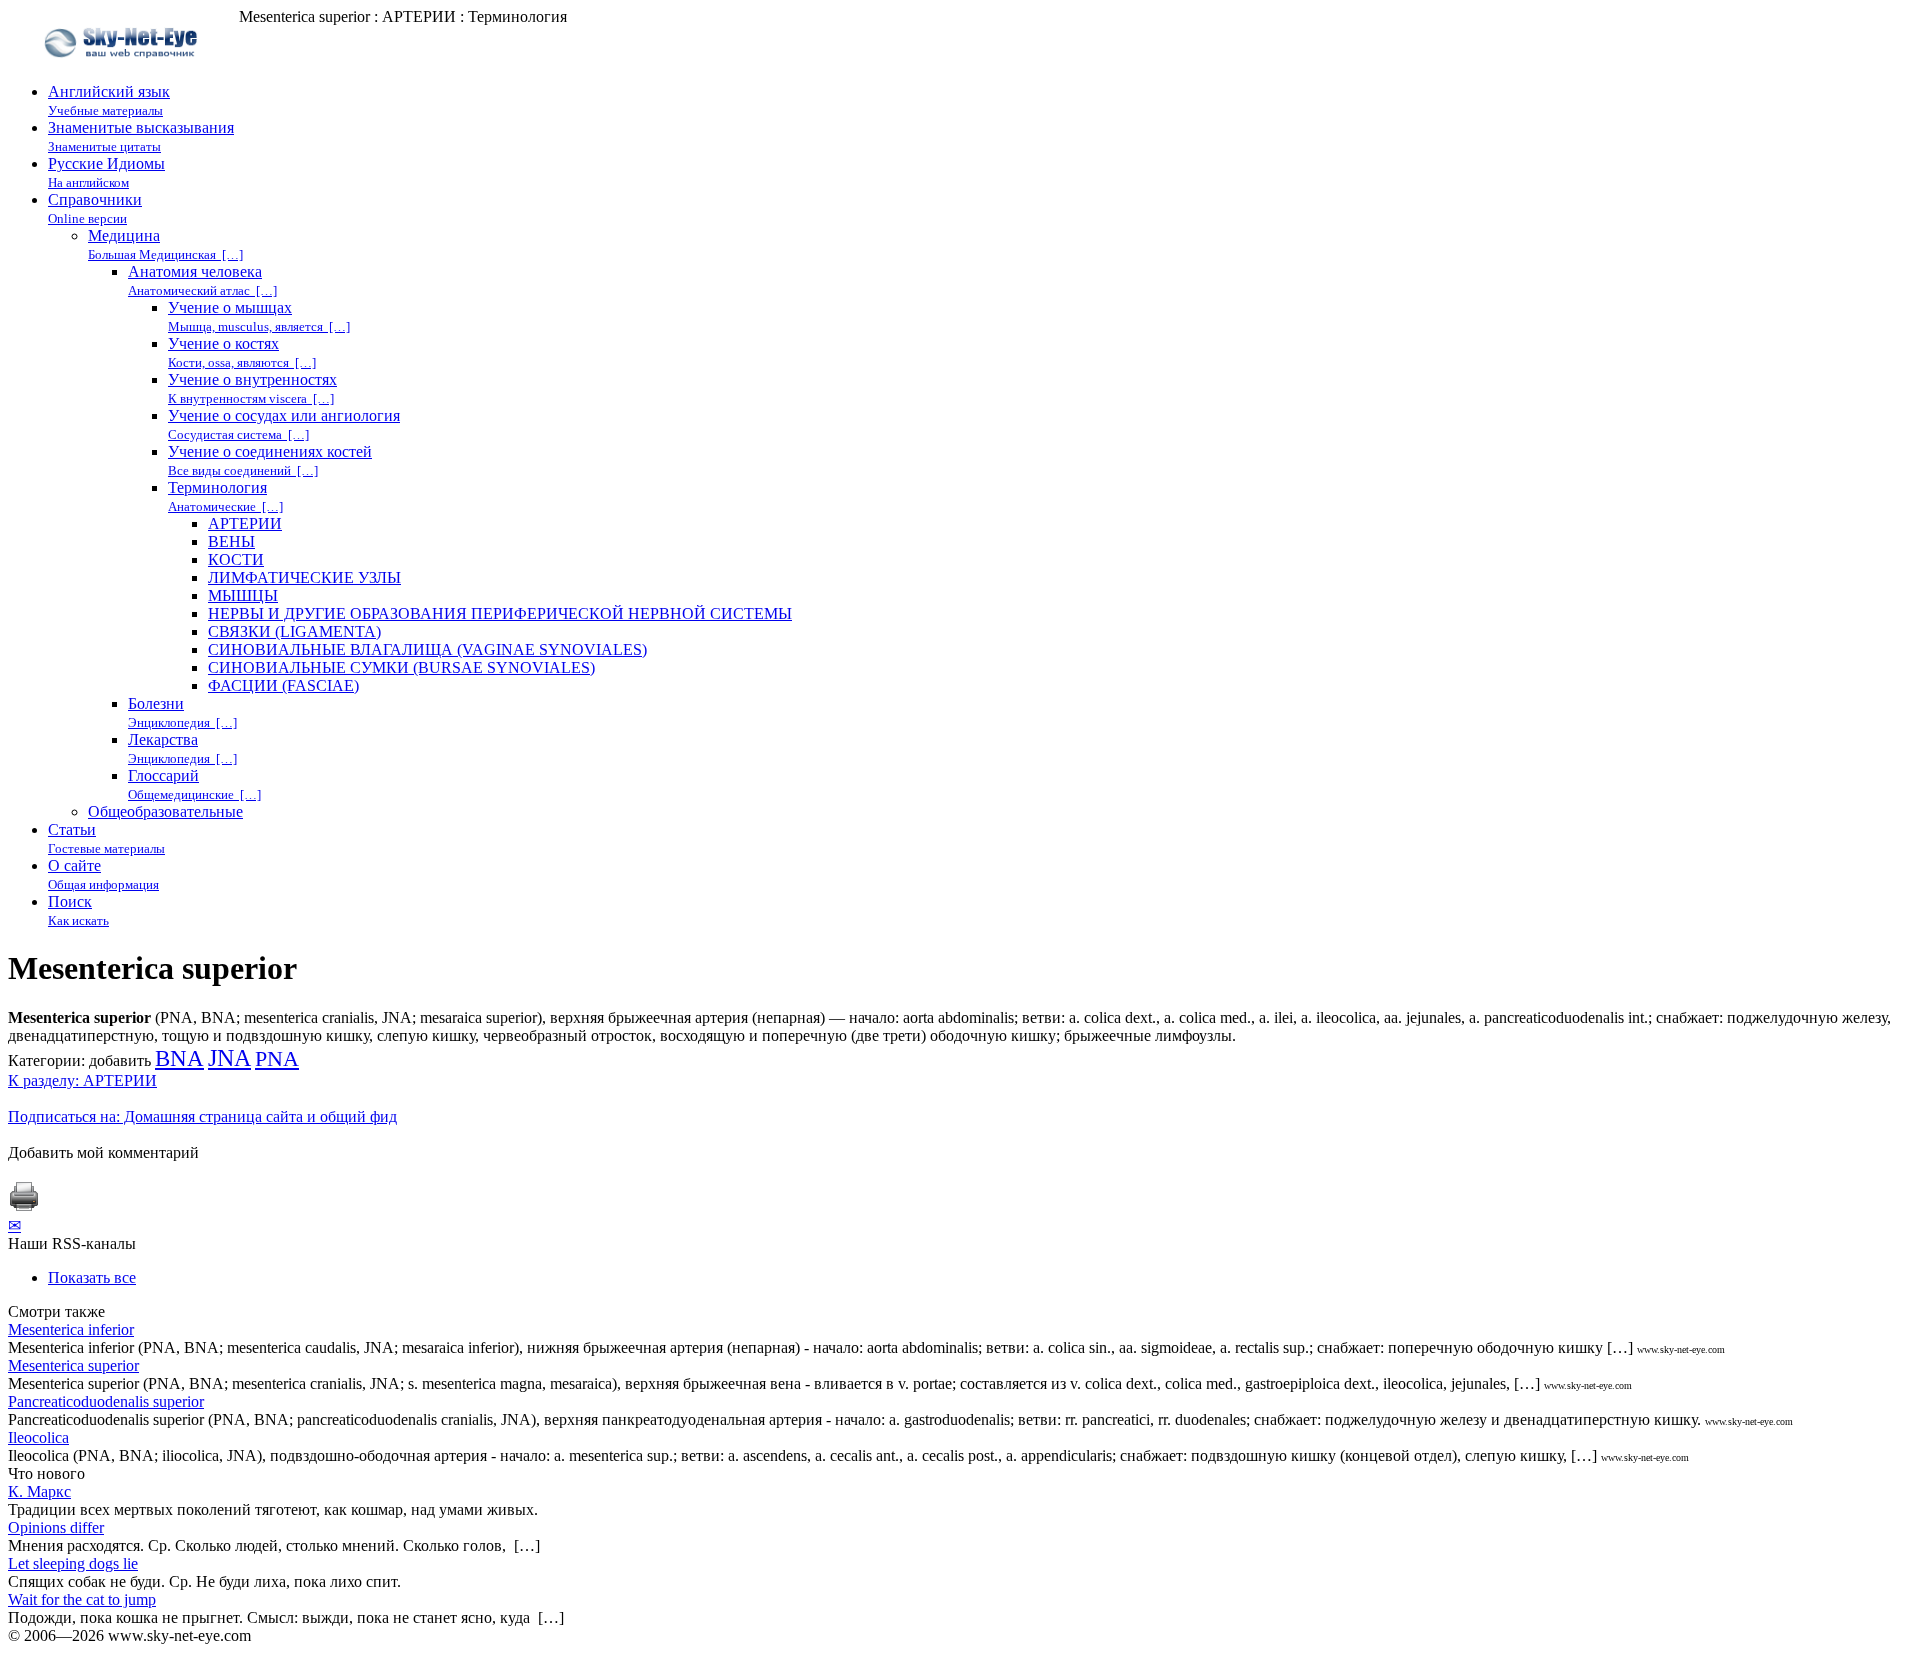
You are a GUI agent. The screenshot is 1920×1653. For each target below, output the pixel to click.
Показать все (92, 1277)
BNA (179, 1058)
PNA (277, 1059)
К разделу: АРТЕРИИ (82, 1080)
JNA (229, 1058)
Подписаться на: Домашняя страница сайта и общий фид (202, 1116)
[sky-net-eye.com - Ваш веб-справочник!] (123, 73)
